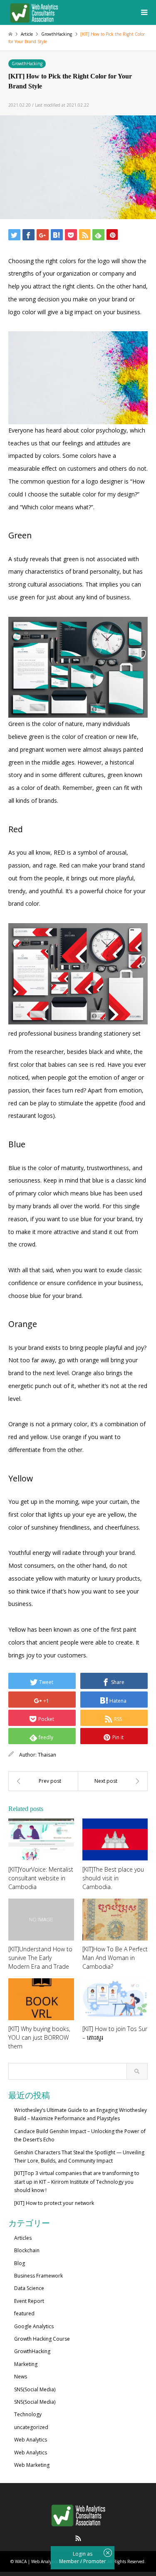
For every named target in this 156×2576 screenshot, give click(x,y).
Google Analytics (34, 2326)
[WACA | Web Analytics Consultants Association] (34, 12)
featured (24, 2313)
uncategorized (31, 2427)
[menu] (144, 12)
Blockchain (27, 2250)
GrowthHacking (27, 64)
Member (70, 2561)
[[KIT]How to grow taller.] (43, 1781)
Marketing (26, 2364)
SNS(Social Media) (35, 2389)
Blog (20, 2263)
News (21, 2377)
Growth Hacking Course (42, 2339)
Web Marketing (32, 2465)
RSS (78, 2538)
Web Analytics (31, 2440)
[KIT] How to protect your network (54, 2203)
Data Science (29, 2288)
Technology (28, 2414)
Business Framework (38, 2276)
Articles (23, 2238)
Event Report (29, 2301)
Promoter (95, 2561)
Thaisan (47, 1755)
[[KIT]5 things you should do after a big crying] (113, 1781)
